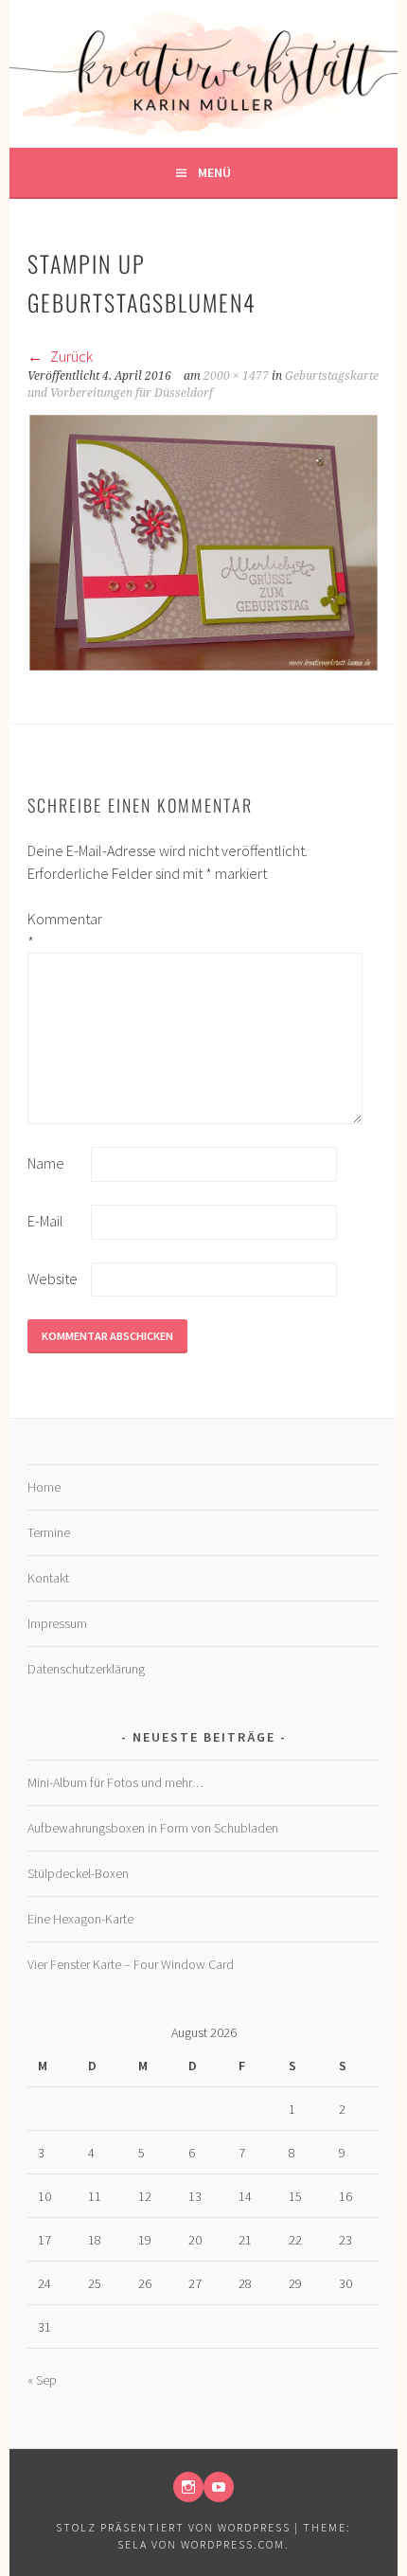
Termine (49, 1532)
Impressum (57, 1623)
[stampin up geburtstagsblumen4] (203, 667)
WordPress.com (233, 2544)
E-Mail (45, 1221)
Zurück (70, 356)
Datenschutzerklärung (86, 1669)
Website (53, 1279)
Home (44, 1487)
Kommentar (58, 930)
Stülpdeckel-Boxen (78, 1873)
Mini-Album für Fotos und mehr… (115, 1782)
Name (46, 1163)
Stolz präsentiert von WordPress (173, 2527)
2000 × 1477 (236, 376)
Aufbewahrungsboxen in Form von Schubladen (153, 1828)
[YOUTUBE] (219, 2487)
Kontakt (48, 1578)
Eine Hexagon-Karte (80, 1919)
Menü (214, 172)
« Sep (42, 2380)
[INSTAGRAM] (188, 2487)
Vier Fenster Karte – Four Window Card (131, 1964)
